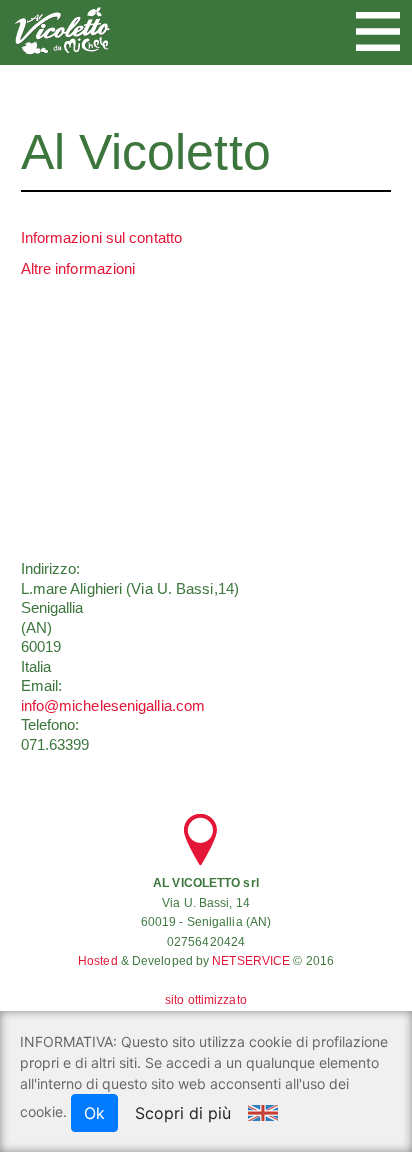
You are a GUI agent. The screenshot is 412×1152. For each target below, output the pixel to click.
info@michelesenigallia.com (113, 705)
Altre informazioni (78, 268)
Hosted (98, 961)
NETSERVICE (251, 961)
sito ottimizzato (206, 1000)
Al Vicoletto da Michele (62, 31)
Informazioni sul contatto (102, 237)
